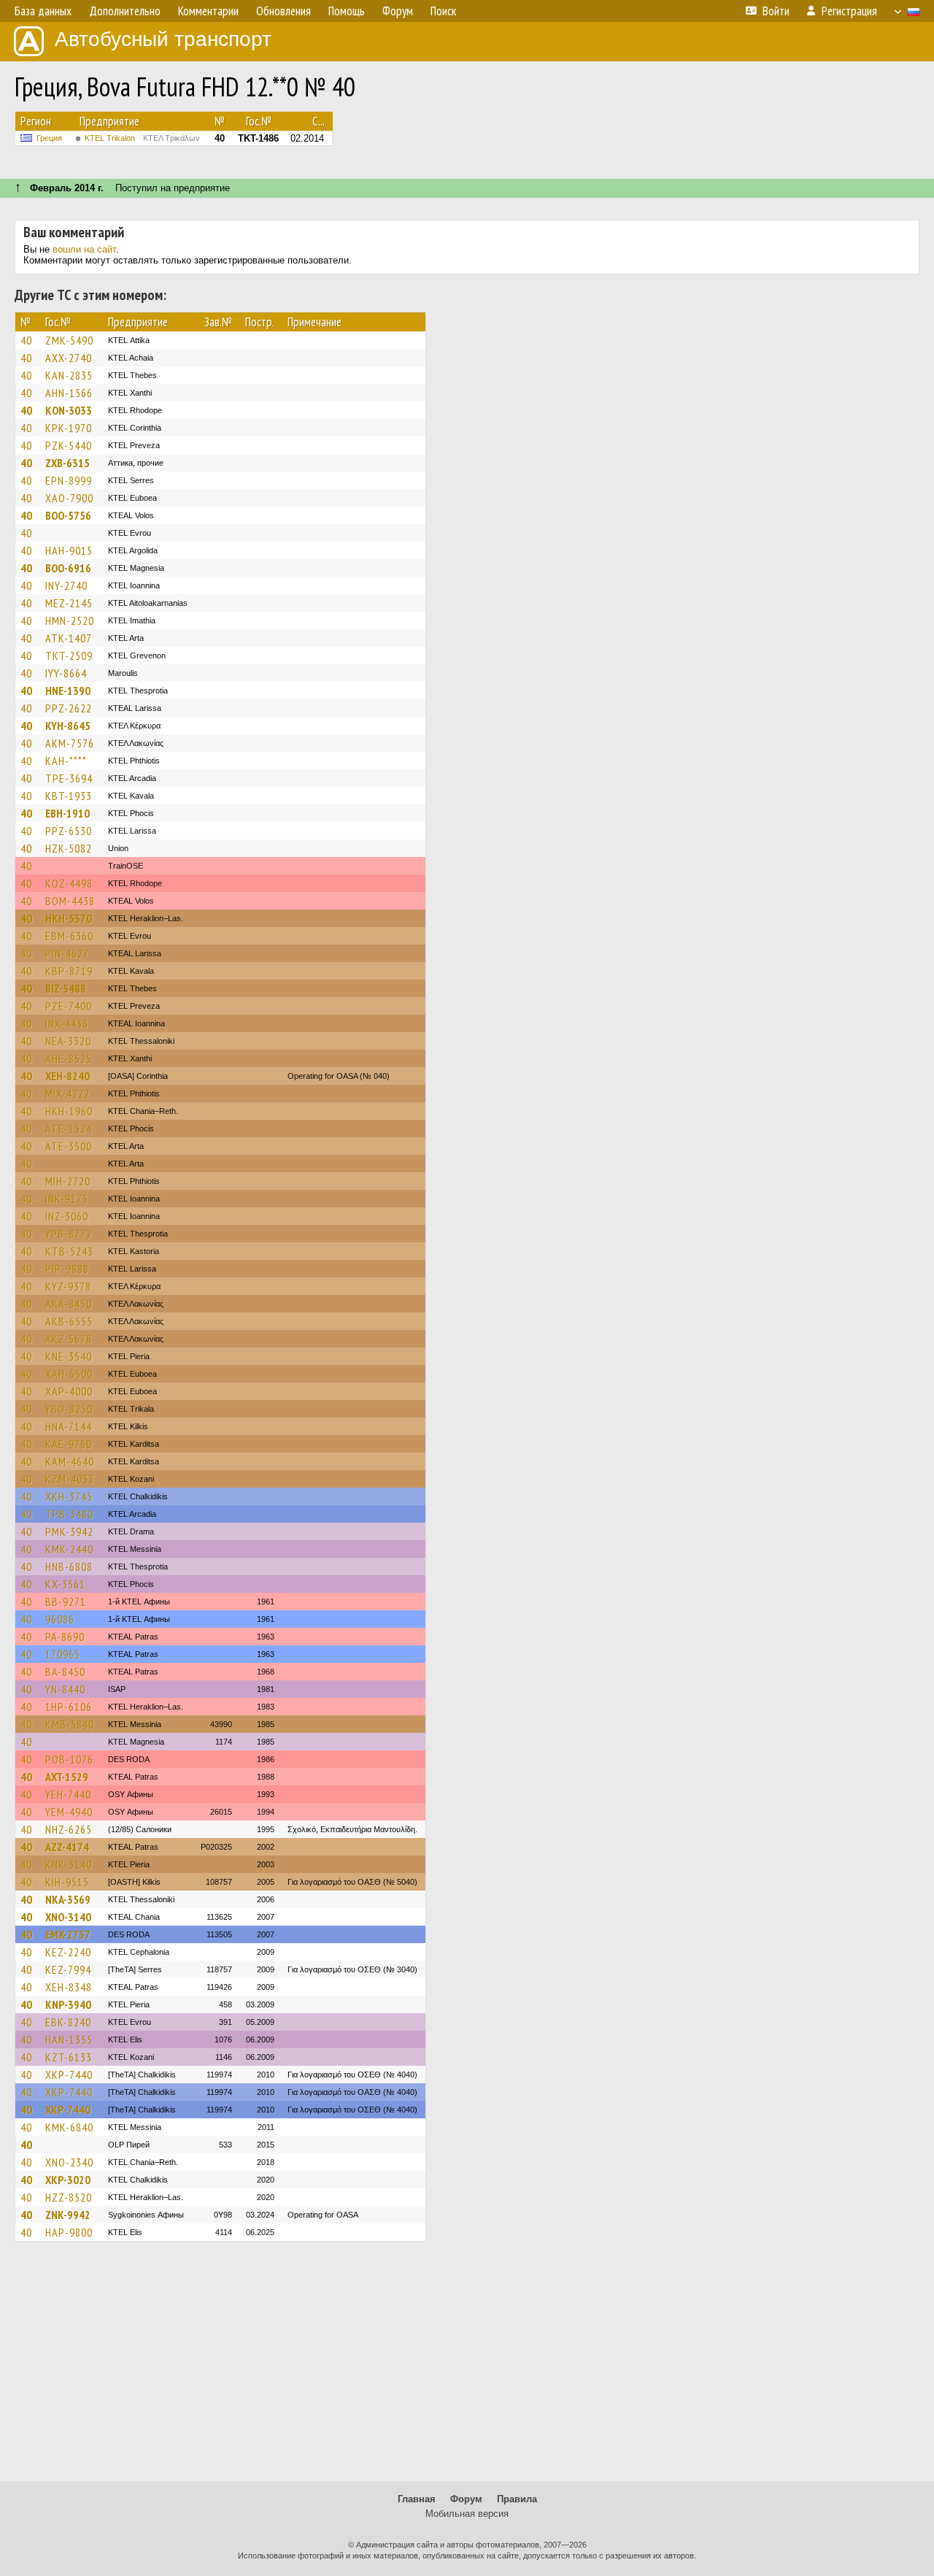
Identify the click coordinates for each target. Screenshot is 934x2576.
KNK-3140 (69, 1864)
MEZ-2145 (69, 603)
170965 (63, 1654)
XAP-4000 (69, 1391)
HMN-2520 (70, 620)
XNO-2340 (69, 2162)
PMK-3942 (69, 1531)
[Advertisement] (467, 2368)
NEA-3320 (68, 1041)
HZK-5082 (69, 848)
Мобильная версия (467, 2514)
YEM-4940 (69, 1812)
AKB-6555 (69, 1321)
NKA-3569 (68, 1899)
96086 (60, 1619)
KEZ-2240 (68, 1952)
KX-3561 (65, 1584)
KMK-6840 (69, 2127)
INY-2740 (66, 585)
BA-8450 (65, 1672)
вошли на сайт (84, 249)
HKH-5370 (69, 918)
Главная (417, 2499)
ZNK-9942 (68, 2215)
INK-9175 (67, 1199)
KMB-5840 (70, 1724)
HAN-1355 (69, 2039)
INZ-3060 (67, 1216)
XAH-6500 (69, 1374)
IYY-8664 (66, 673)
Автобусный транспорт (163, 39)
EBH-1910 (67, 813)
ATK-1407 (69, 638)
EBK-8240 (68, 2022)
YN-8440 (65, 1689)
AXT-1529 (67, 1777)
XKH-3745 (69, 1496)
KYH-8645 (68, 726)
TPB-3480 (69, 1514)
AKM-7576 (70, 743)
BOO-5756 (68, 515)
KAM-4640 (70, 1461)
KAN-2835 (69, 375)
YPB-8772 (69, 1234)
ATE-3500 (69, 1146)
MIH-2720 (68, 1181)
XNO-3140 (68, 1917)
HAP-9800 (69, 2232)
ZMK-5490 (69, 340)
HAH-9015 (69, 550)
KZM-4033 (70, 1479)
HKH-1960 (69, 1111)
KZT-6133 (69, 2057)
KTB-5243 (69, 1251)
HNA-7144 (69, 1426)
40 (26, 340)
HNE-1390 (68, 691)
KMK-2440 (69, 1549)
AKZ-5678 (69, 1339)
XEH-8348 (69, 1987)
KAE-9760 (69, 1444)
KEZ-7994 (68, 1969)
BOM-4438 (70, 901)
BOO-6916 (68, 568)
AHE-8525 (69, 1058)
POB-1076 (69, 1759)
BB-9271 (66, 1602)
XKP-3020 (68, 2180)
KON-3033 (69, 410)
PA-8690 (65, 1637)
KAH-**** (66, 761)
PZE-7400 (69, 1006)
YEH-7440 (68, 1794)
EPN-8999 (69, 480)
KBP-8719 (69, 971)
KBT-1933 (69, 796)
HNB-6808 (69, 1566)
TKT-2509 (69, 655)
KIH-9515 (67, 1882)
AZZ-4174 (67, 1847)
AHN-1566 (69, 393)
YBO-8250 (69, 1409)
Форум (466, 2499)
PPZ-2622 (69, 708)
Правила (517, 2499)
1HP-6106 (69, 1707)
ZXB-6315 (67, 463)
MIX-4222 (67, 1093)
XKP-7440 (69, 2075)
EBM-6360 (69, 936)
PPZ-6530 (69, 831)
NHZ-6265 (69, 1829)
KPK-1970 (69, 428)
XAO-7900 (69, 498)
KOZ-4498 (69, 883)
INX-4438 (67, 1023)
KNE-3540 (69, 1356)
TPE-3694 (69, 778)
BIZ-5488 (66, 988)
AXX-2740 (69, 358)
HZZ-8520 (69, 2197)
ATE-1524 (69, 1129)
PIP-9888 (67, 1269)
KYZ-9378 (68, 1286)
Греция (49, 138)
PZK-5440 (69, 445)
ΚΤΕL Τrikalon (142, 138)
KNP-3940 (68, 2004)
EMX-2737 (68, 1934)
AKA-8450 (69, 1304)
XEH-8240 (67, 1076)
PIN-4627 (67, 953)
